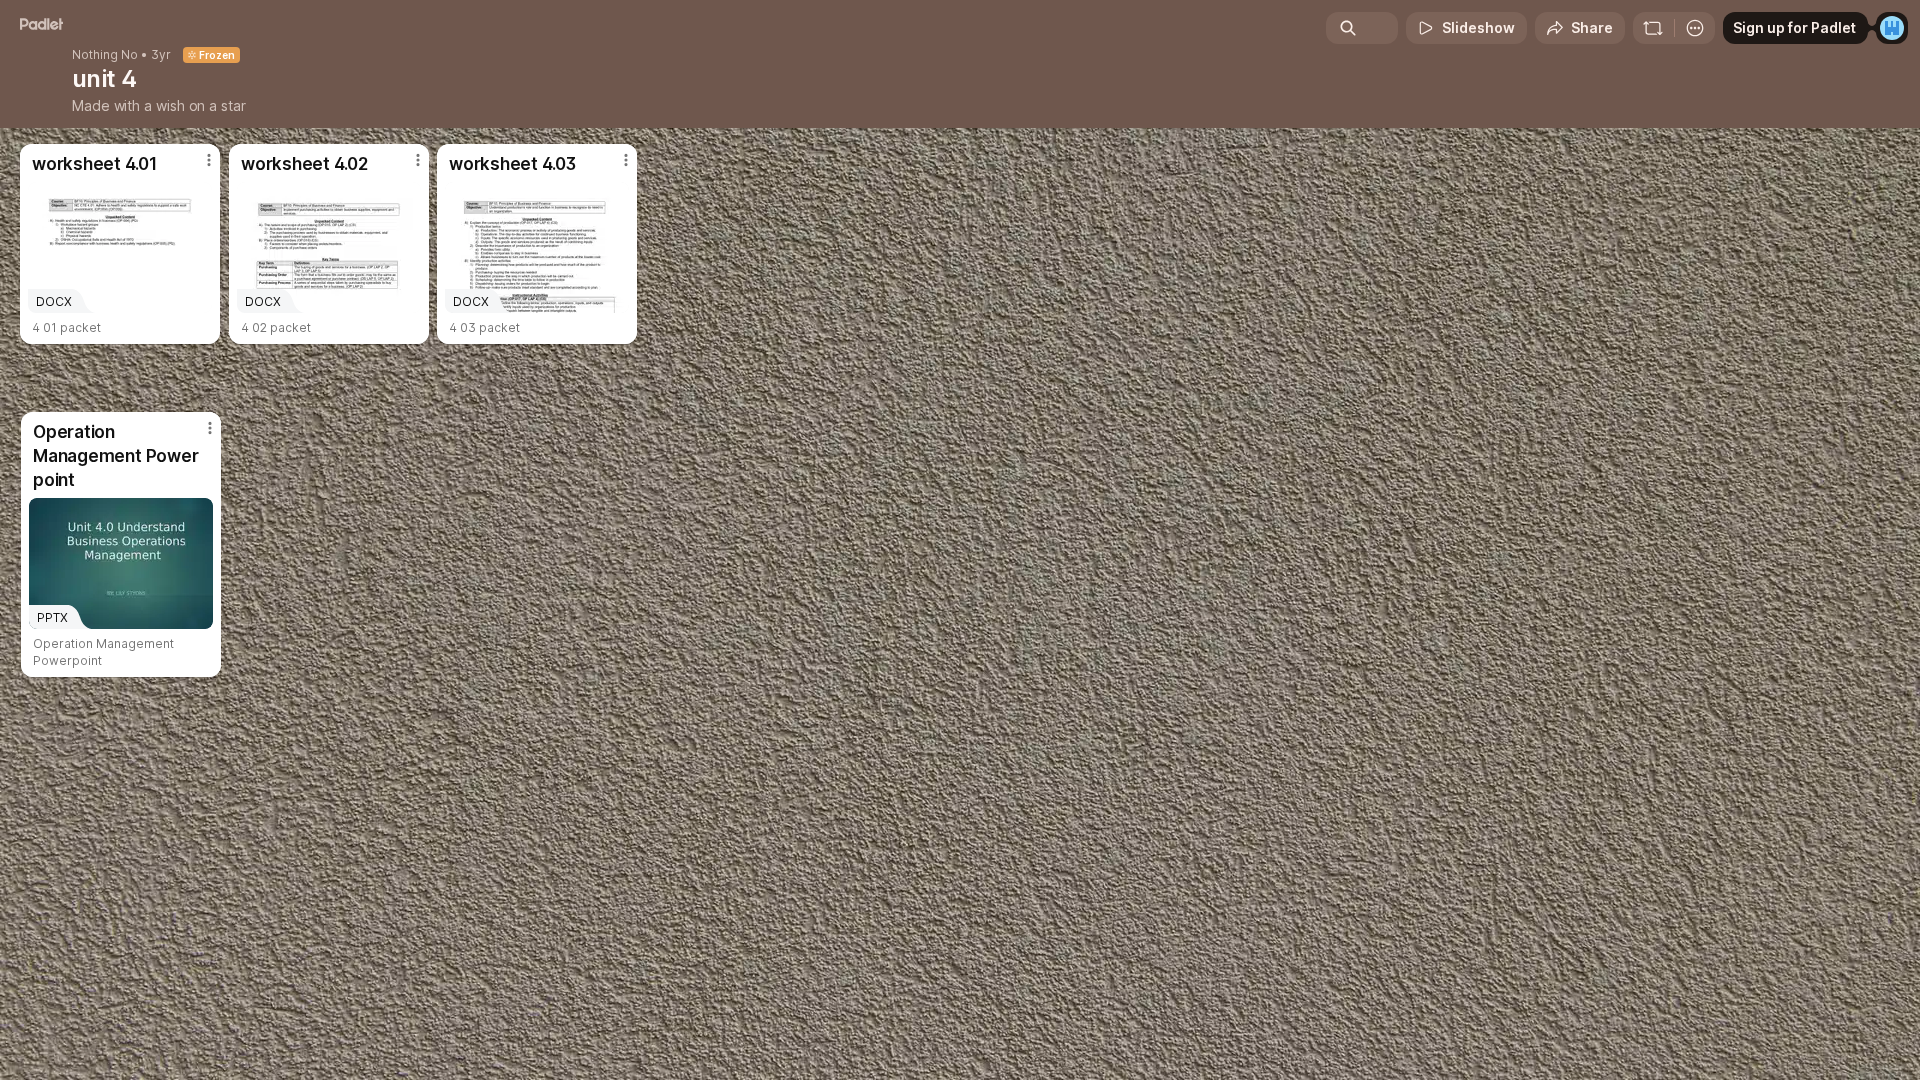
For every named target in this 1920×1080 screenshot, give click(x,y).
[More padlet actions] (1695, 28)
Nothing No (105, 55)
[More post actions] (210, 428)
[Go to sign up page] (1892, 28)
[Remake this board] (1653, 28)
